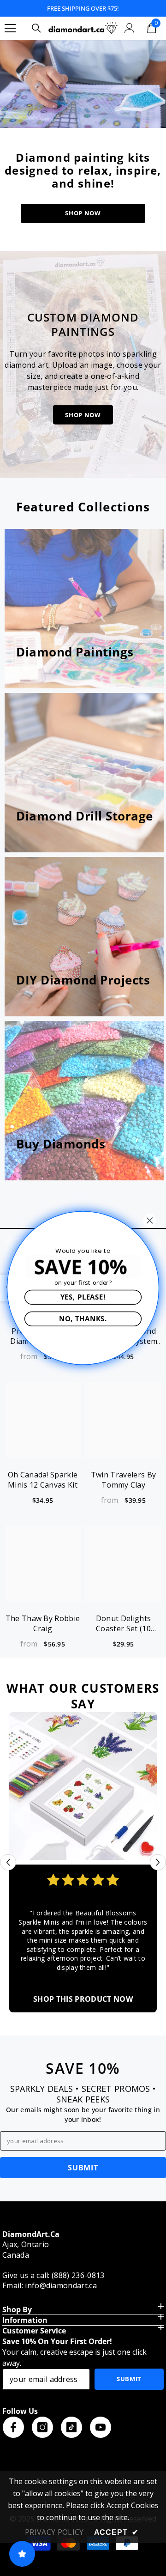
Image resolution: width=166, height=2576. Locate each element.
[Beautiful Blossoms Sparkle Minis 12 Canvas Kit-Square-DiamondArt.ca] (83, 1786)
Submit (129, 2379)
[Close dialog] (150, 1220)
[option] (83, 1862)
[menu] (10, 28)
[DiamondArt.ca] (83, 84)
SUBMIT (83, 2168)
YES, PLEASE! (83, 1297)
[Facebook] (13, 2427)
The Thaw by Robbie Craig (43, 1623)
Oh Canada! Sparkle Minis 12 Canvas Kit (43, 1480)
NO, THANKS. (83, 1318)
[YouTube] (101, 2427)
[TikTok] (71, 2427)
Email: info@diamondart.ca (50, 2285)
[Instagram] (42, 2427)
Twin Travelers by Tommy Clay (123, 1480)
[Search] (36, 28)
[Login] (130, 28)
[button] (8, 1862)
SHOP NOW (83, 213)
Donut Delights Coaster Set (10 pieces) (123, 1623)
